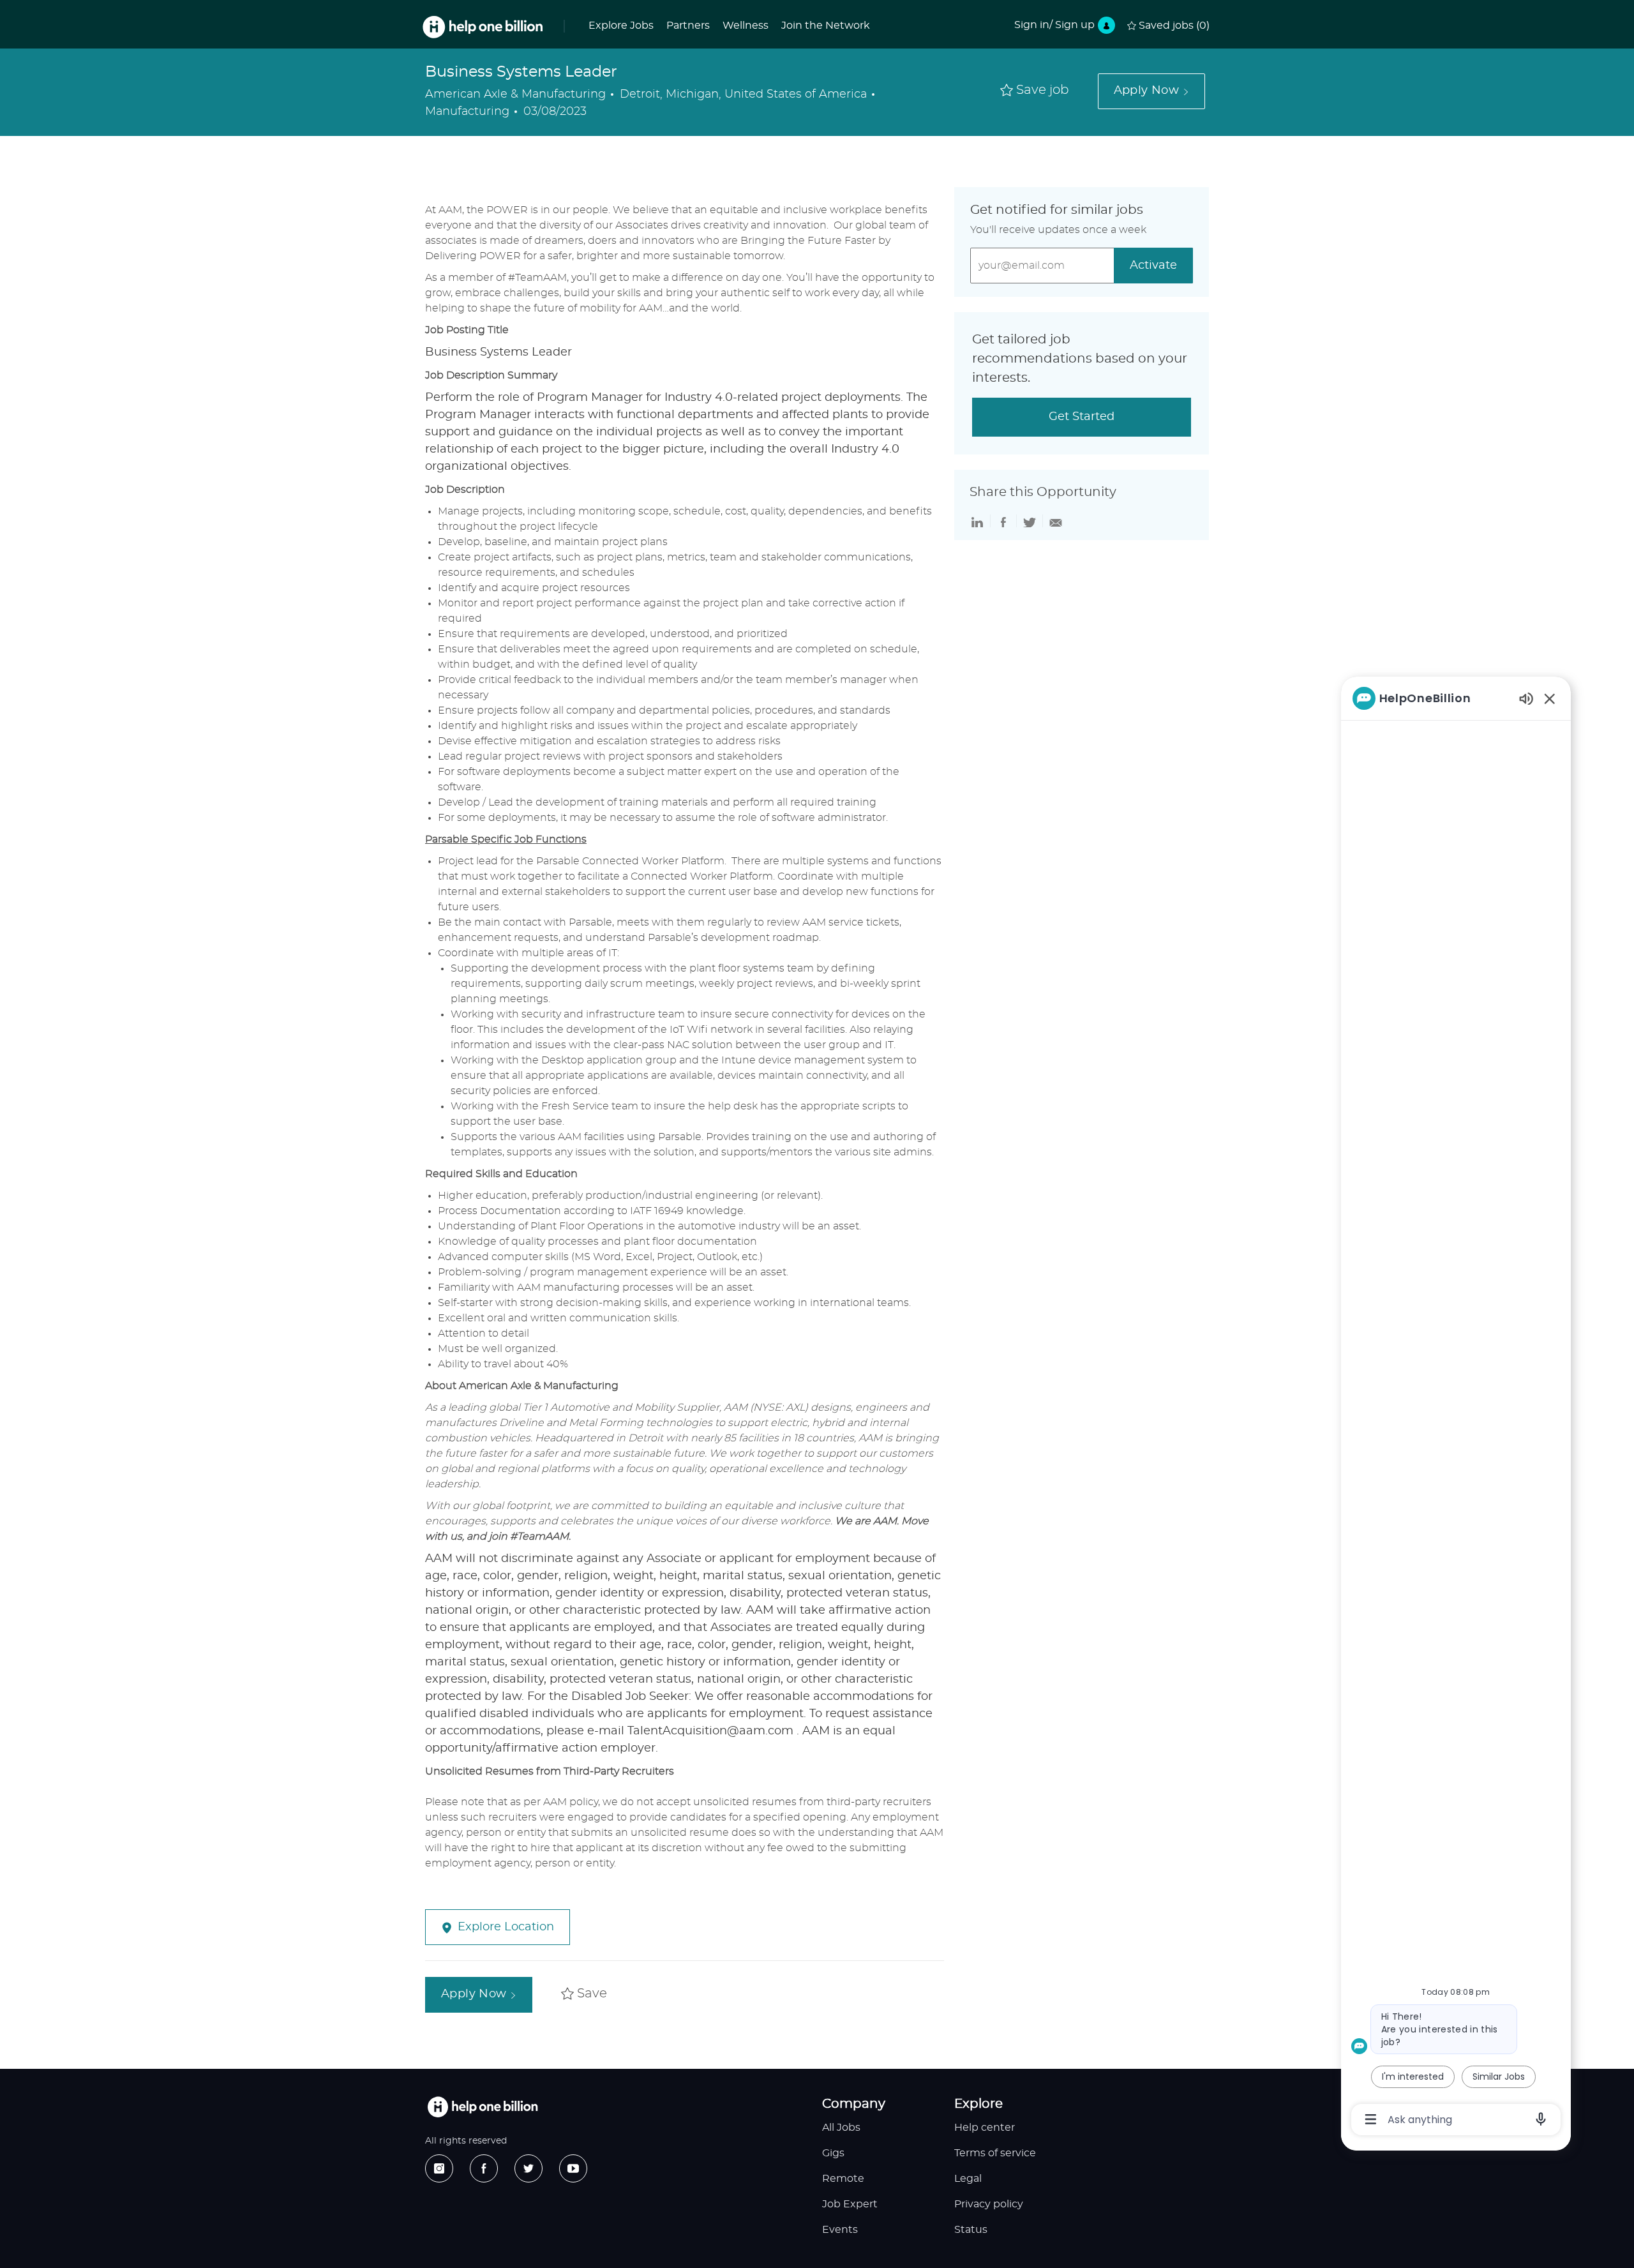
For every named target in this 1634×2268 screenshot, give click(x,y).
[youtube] (573, 2168)
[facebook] (484, 2168)
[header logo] (483, 27)
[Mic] (1541, 2119)
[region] (1456, 1408)
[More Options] (1371, 2119)
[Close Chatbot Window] (1550, 698)
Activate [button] (1153, 266)
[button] (1151, 91)
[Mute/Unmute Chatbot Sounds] (1526, 698)
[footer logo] (483, 2107)
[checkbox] (1035, 91)
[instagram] (439, 2168)
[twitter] (528, 2168)
